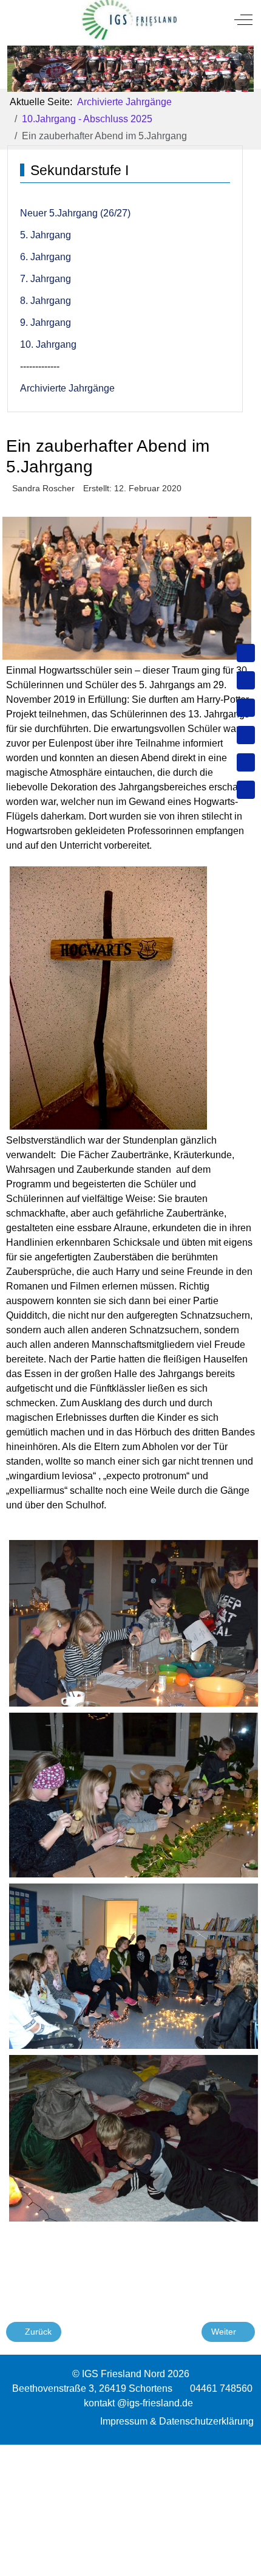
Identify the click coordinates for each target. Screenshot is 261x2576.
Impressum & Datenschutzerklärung (177, 2421)
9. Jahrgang (46, 323)
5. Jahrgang (46, 235)
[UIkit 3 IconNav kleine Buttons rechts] (130, 2452)
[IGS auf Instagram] (246, 735)
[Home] (246, 653)
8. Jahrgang (46, 301)
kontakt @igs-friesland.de (138, 2403)
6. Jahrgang (46, 257)
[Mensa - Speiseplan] (246, 708)
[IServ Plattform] (246, 762)
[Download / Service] (246, 680)
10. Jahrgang (48, 344)
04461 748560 (221, 2388)
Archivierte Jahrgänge (67, 388)
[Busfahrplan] (246, 790)
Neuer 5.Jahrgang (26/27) (75, 213)
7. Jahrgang (46, 279)
